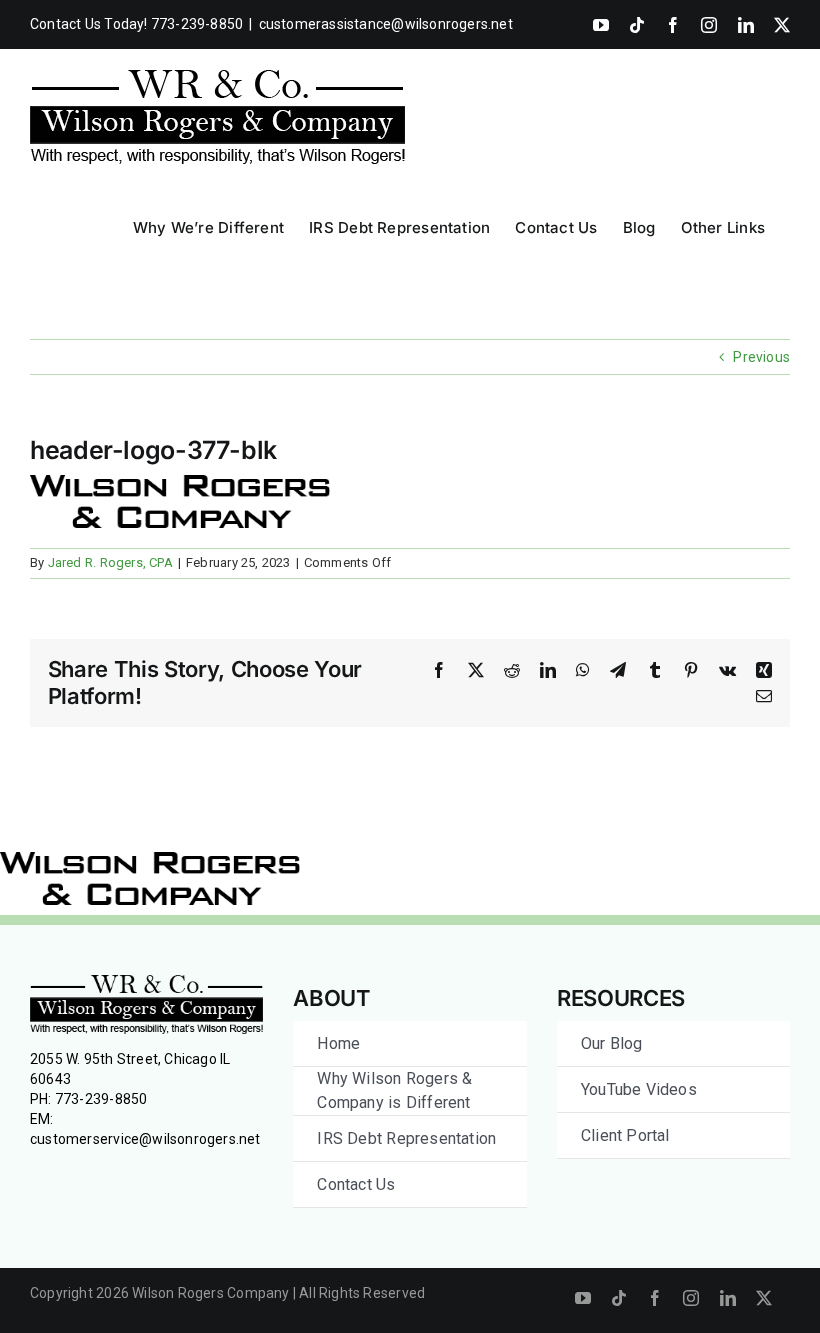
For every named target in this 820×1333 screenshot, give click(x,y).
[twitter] (764, 1298)
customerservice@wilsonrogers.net (145, 1139)
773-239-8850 (101, 1099)
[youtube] (583, 1298)
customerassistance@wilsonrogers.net (386, 24)
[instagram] (691, 1298)
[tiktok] (619, 1298)
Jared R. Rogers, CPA (110, 562)
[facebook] (655, 1298)
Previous (761, 357)
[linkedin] (728, 1298)
